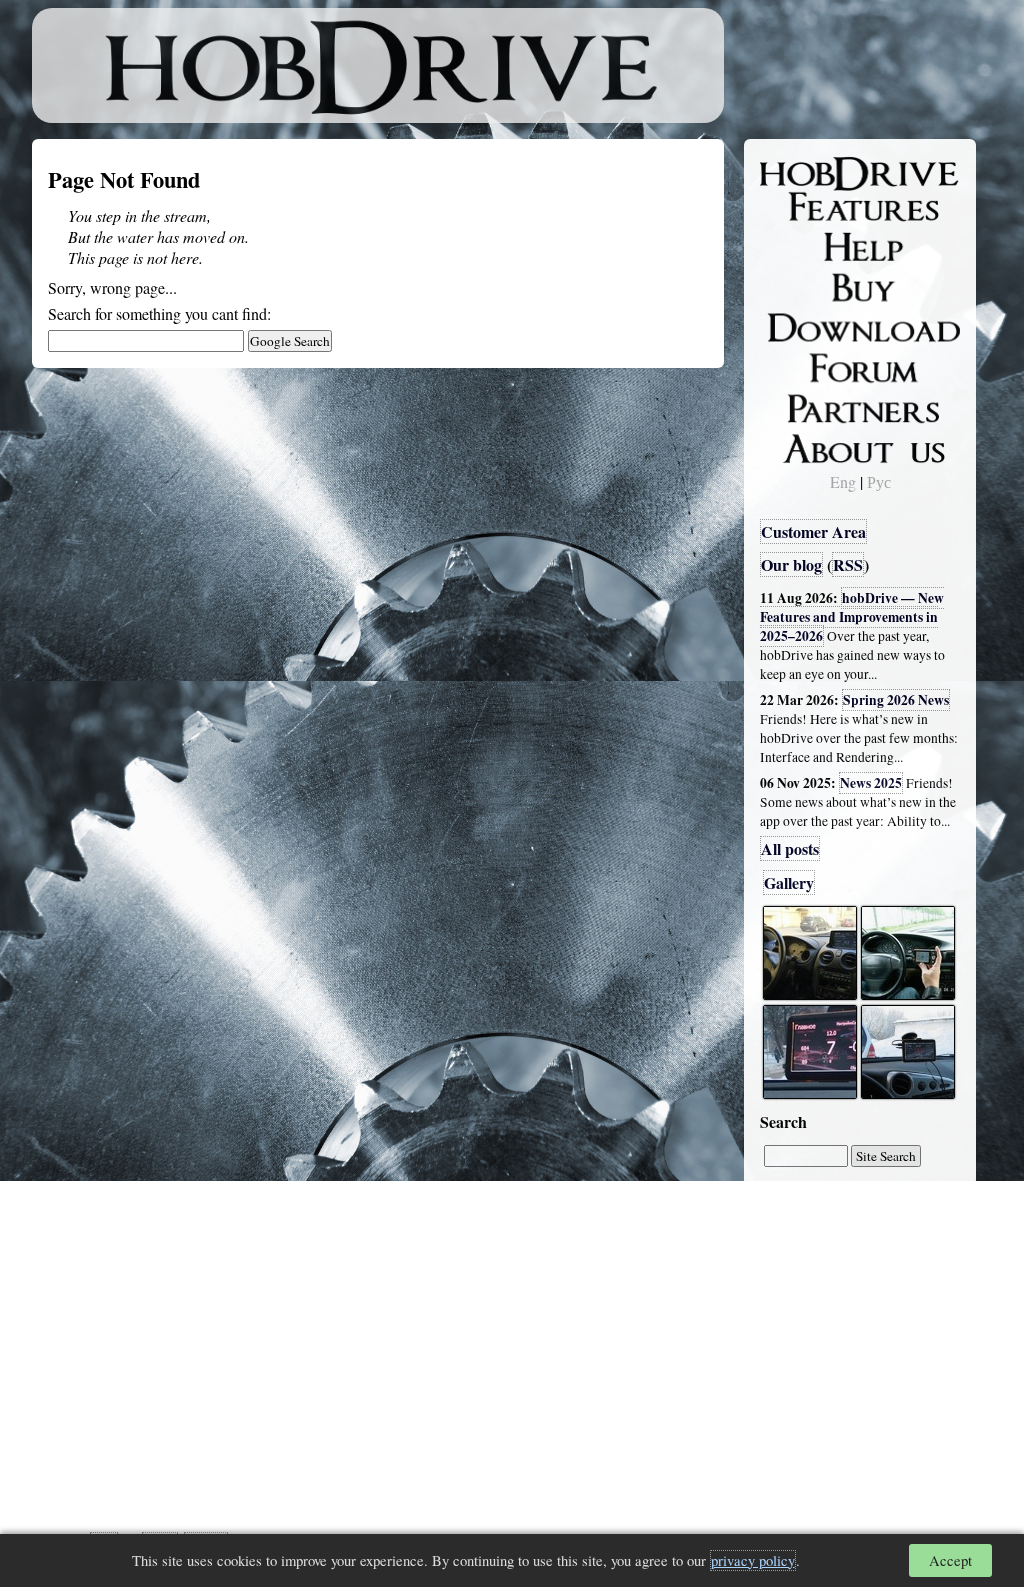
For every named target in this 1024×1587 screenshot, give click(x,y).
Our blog (791, 564)
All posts (790, 848)
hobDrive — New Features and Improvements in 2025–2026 (852, 617)
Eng (843, 481)
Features (802, 207)
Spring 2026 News (896, 700)
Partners (801, 405)
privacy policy (753, 1560)
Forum (796, 365)
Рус (879, 481)
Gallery (789, 882)
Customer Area (813, 531)
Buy (787, 286)
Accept (950, 1560)
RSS (848, 564)
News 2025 (871, 783)
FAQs (792, 246)
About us (804, 445)
